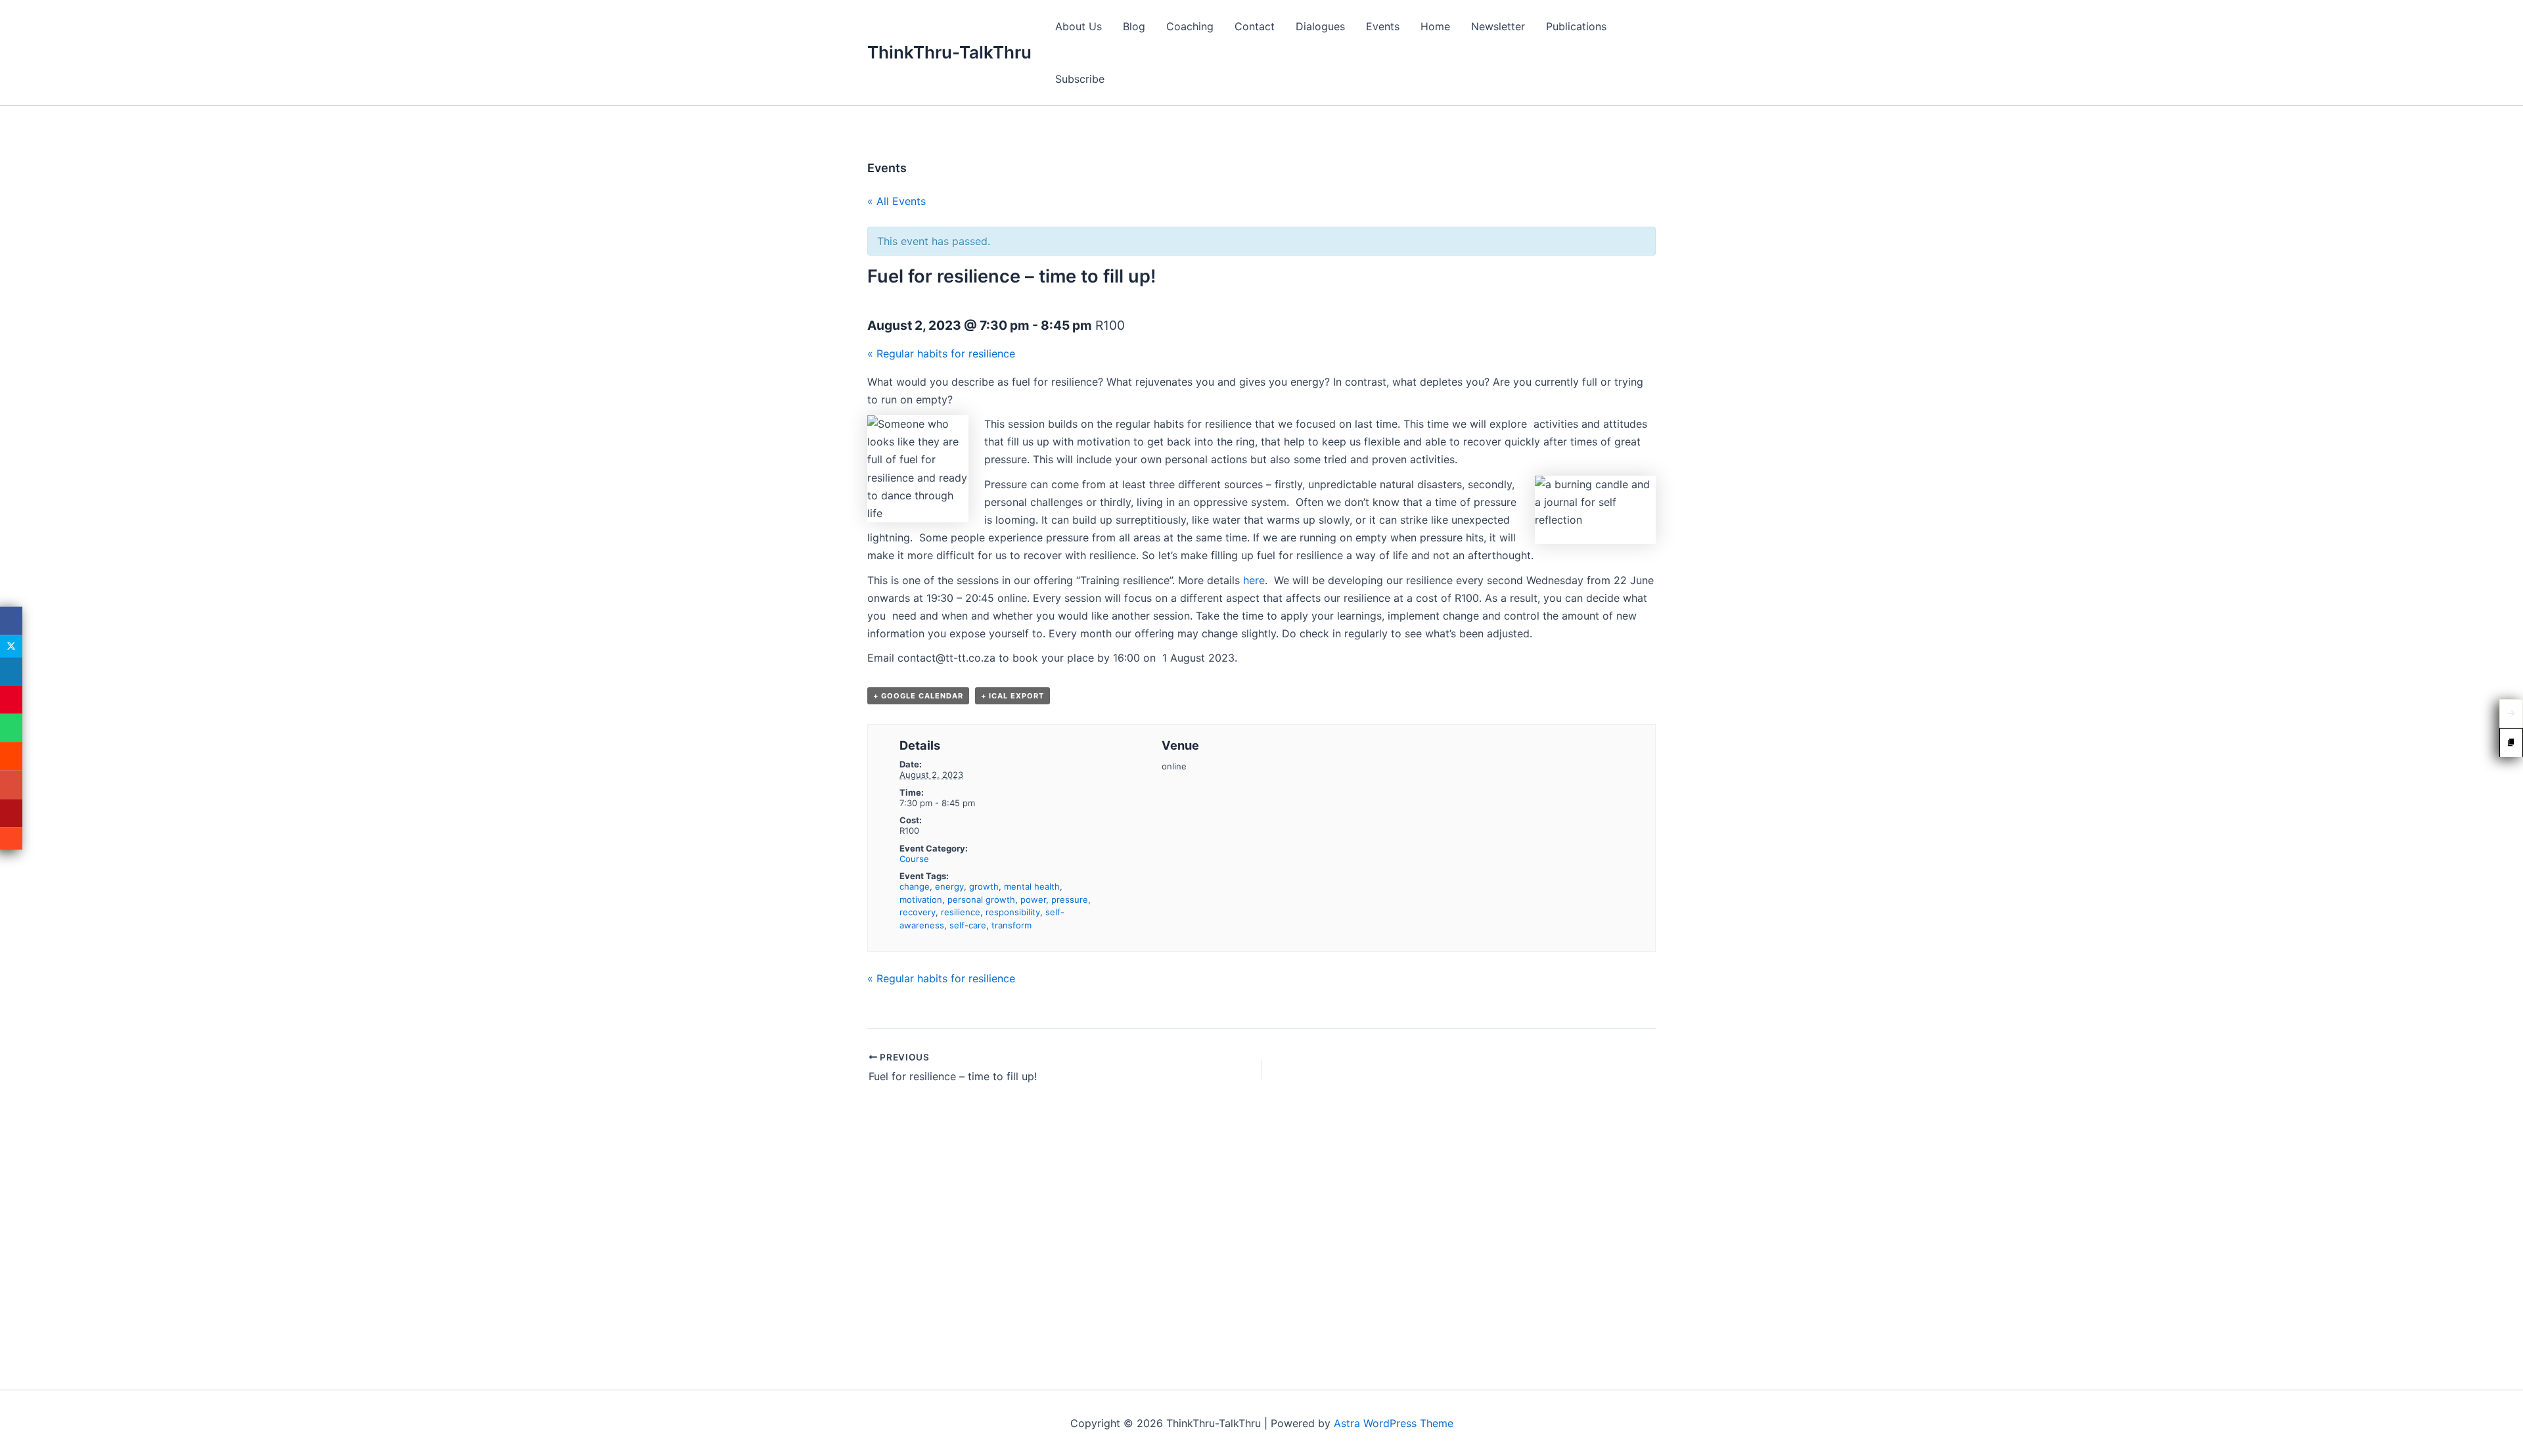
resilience (961, 912)
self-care (968, 925)
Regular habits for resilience (941, 353)
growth (984, 886)
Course (914, 859)
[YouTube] (11, 813)
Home (1435, 26)
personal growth (981, 899)
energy (949, 886)
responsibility (1013, 912)
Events (1383, 26)
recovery (918, 912)
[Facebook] (11, 621)
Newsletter (1498, 26)
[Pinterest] (11, 699)
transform (1011, 925)
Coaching (1190, 26)
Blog (1134, 26)
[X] (11, 646)
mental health (1032, 886)
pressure (1070, 899)
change (915, 886)
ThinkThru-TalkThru (949, 52)
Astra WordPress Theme (1394, 1423)
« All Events (897, 201)
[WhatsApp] (11, 728)
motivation (921, 899)
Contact (1255, 26)
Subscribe (1080, 79)
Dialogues (1320, 26)
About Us (1079, 26)
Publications (1576, 26)
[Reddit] (11, 757)
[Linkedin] (11, 671)
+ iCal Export (1012, 696)
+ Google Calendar (918, 696)
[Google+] (11, 785)
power (1033, 899)
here (1254, 580)
